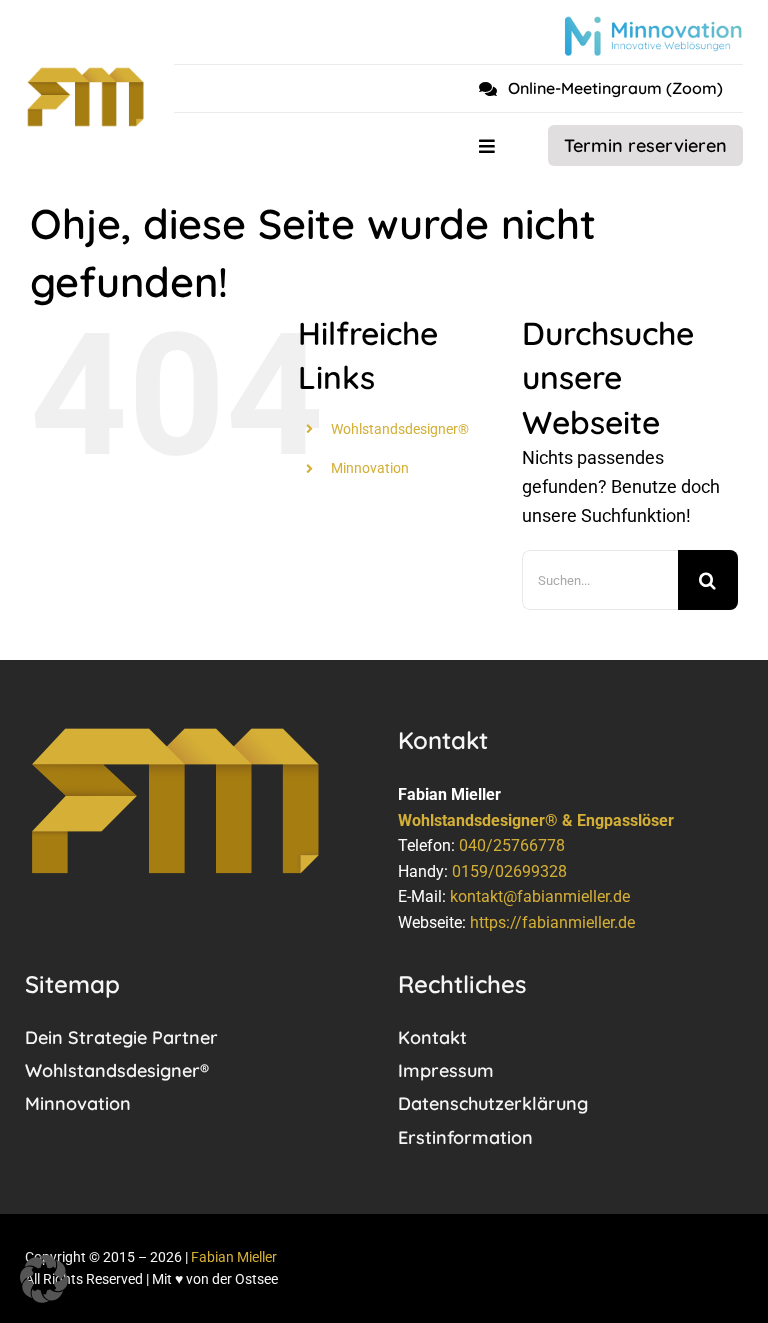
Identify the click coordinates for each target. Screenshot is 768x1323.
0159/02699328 (509, 871)
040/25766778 (512, 845)
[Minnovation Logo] (653, 24)
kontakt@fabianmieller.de (540, 896)
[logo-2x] (85, 74)
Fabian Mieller (234, 1257)
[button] (44, 1279)
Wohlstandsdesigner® (400, 429)
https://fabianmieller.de (552, 922)
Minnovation (370, 468)
